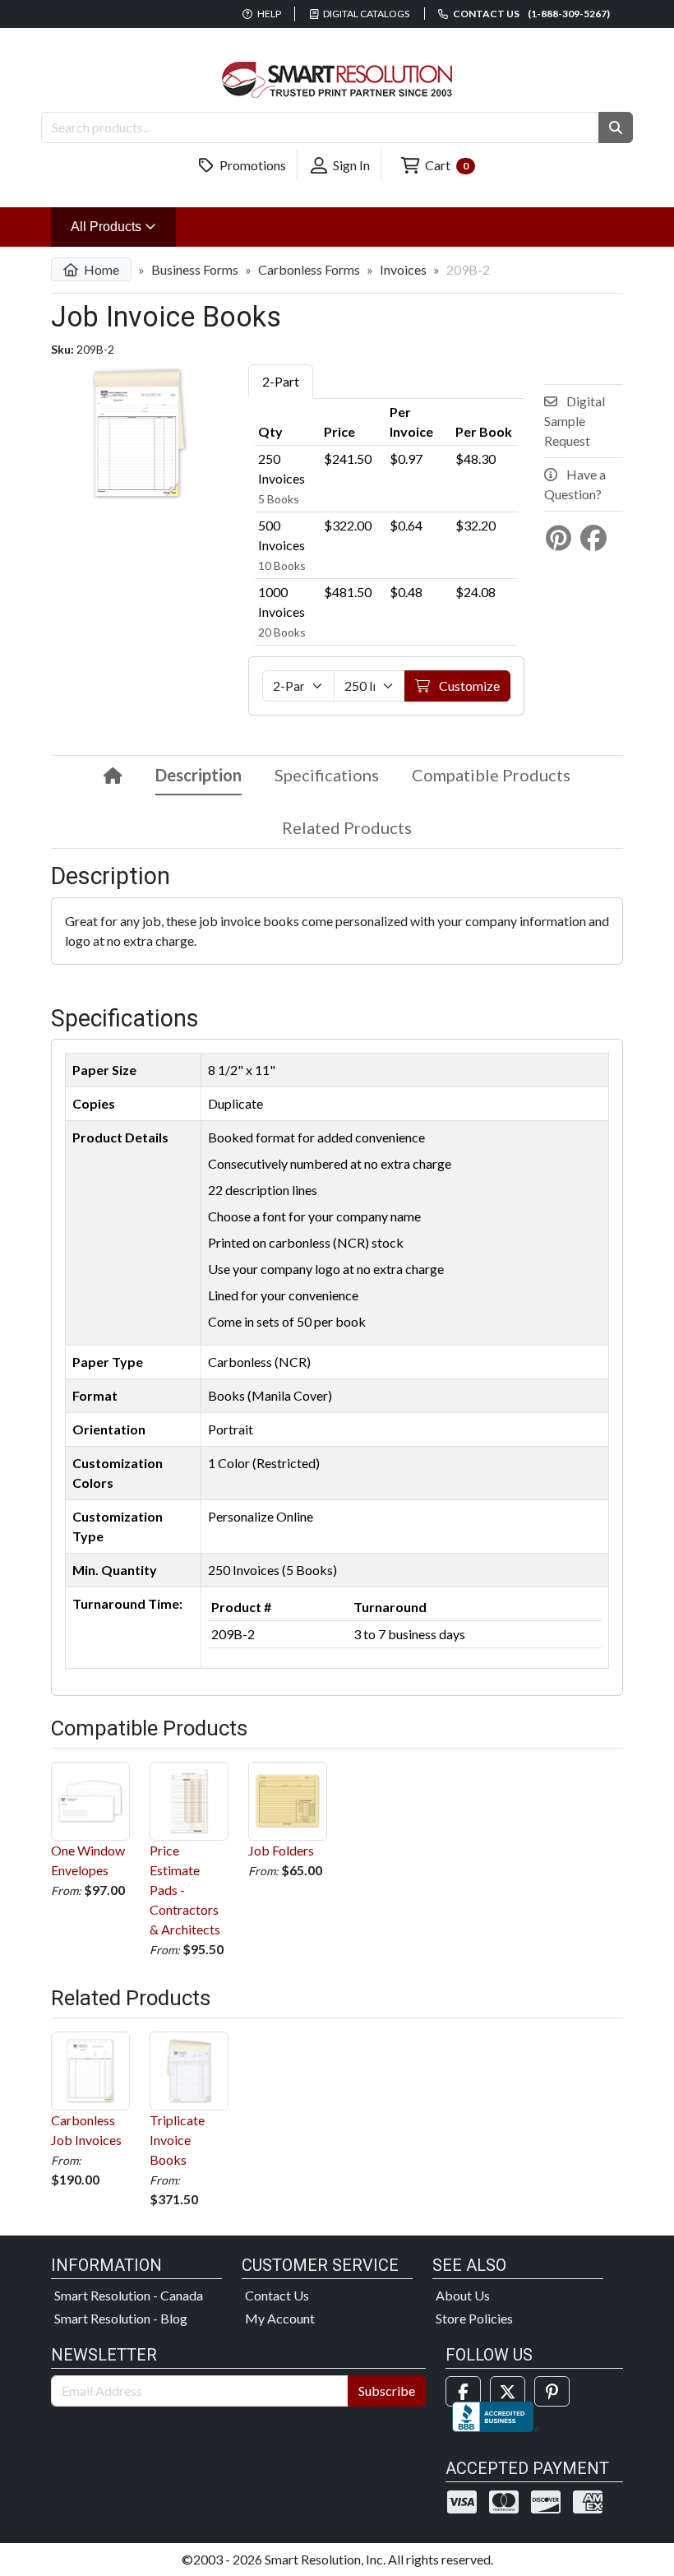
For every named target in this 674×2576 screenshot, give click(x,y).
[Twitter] (508, 2391)
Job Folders (281, 1850)
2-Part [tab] (281, 381)
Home (100, 269)
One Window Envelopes (88, 1860)
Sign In (350, 165)
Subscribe (387, 2391)
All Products (123, 226)
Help (268, 14)
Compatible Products (491, 775)
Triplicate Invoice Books (177, 2140)
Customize (468, 686)
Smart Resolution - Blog (121, 2318)
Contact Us (277, 2295)
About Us (463, 2295)
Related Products (347, 827)
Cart (445, 165)
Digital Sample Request (575, 421)
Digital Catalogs (365, 14)
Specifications (327, 775)
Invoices (403, 269)
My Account (280, 2318)
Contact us (531, 14)
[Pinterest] (552, 2391)
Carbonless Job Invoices (86, 2130)
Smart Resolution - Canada (129, 2295)
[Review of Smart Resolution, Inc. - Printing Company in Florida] (496, 2414)
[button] (616, 127)
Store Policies (474, 2318)
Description (199, 775)
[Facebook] (463, 2391)
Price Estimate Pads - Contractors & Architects (185, 1890)
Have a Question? (575, 484)
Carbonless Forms (309, 269)
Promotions (252, 165)
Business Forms (195, 269)
